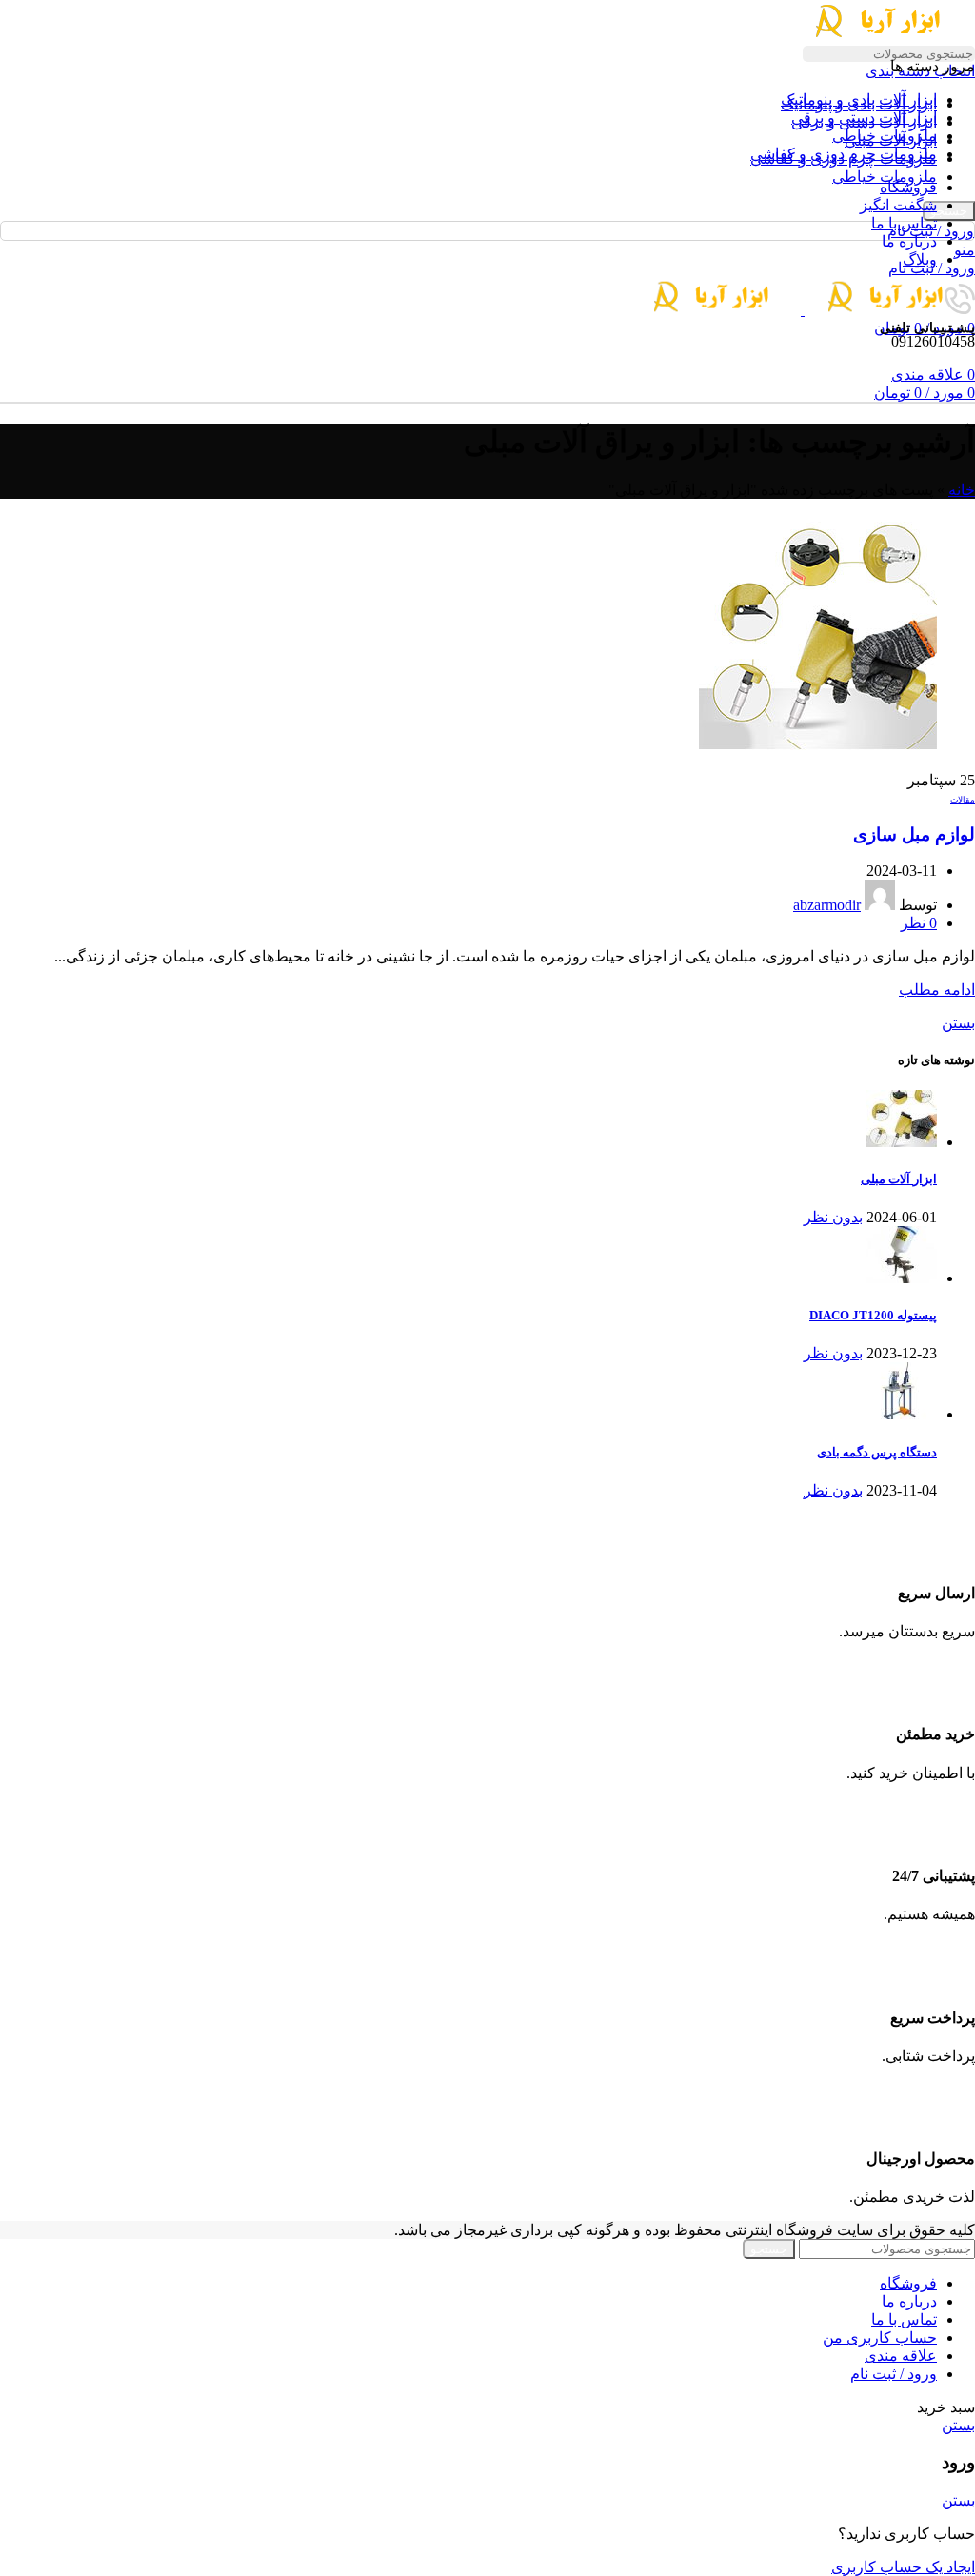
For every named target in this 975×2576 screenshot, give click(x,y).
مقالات (963, 800)
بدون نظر (833, 1217)
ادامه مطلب (937, 990)
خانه (962, 490)
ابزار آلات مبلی (899, 1179)
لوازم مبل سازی (914, 834)
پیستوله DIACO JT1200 (873, 1315)
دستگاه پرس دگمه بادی (877, 1452)
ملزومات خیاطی (885, 177)
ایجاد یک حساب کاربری (903, 2567)
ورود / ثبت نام (894, 2374)
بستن (958, 1023)
